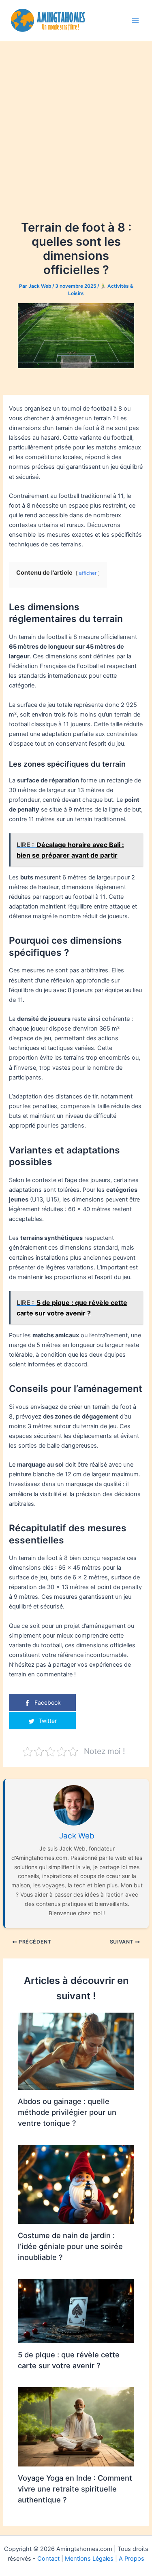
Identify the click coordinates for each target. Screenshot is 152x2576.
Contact (48, 2559)
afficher (88, 573)
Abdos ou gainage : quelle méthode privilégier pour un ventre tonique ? (67, 2112)
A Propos (132, 2559)
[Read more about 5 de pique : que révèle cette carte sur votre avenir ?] (76, 2311)
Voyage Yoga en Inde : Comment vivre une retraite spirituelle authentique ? (75, 2489)
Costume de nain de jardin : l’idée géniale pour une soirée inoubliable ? (70, 2246)
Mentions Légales (89, 2559)
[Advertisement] (76, 138)
